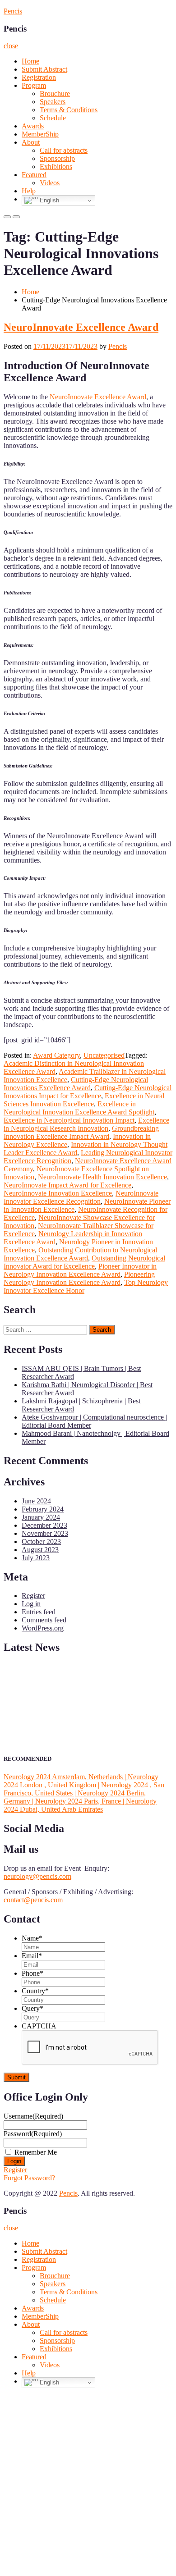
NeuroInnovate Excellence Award (81, 327)
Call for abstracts (64, 150)
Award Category (56, 1055)
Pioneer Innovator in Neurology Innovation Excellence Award (80, 1270)
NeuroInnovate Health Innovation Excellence (102, 1177)
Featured (34, 175)
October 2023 (41, 1541)
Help (29, 191)
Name (32, 1938)
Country (35, 1991)
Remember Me (36, 2152)
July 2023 (36, 1558)
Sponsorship (57, 158)
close (11, 46)
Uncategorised (104, 1055)
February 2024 (43, 1509)
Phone (32, 1973)
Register (33, 1596)
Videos (50, 183)
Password (33, 2134)
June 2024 (36, 1501)
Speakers (53, 102)
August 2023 (40, 1550)
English (49, 200)
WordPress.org (43, 1628)
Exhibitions (56, 167)
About (31, 142)
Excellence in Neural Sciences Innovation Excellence (84, 1100)
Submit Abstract (44, 69)
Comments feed (44, 1620)
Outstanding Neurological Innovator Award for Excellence (84, 1262)
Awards (33, 126)
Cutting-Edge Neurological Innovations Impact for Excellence (88, 1092)
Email (32, 1956)
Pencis (13, 11)
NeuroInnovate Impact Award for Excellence (67, 1185)
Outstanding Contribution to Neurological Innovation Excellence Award (80, 1254)
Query (32, 2008)
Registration (39, 77)
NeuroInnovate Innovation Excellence (58, 1193)
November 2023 (45, 1533)
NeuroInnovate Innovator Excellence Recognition (81, 1197)
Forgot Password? (29, 2178)
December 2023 (44, 1525)
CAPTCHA (39, 2026)
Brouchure (55, 94)
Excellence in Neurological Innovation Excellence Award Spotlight (79, 1108)
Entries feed (39, 1612)
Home (30, 61)
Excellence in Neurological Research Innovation (86, 1124)
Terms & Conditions (69, 110)
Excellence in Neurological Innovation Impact (69, 1120)
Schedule (53, 118)
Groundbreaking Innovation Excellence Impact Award (81, 1132)
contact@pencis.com (33, 1900)
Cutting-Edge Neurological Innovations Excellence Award (76, 1084)
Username (33, 2116)
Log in (31, 1604)
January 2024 (41, 1517)
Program (34, 85)
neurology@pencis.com (37, 1876)
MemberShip (40, 134)
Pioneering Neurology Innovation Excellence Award (79, 1278)
